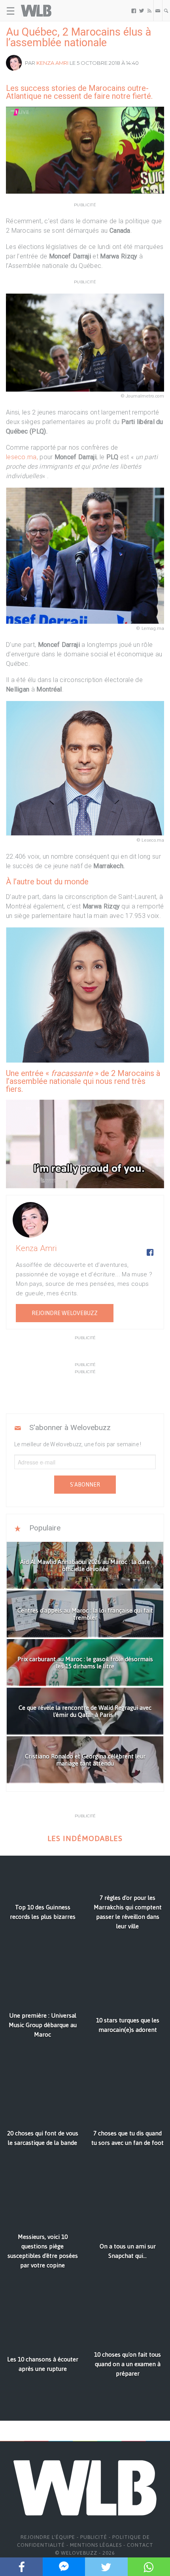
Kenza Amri (52, 63)
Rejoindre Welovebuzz (65, 1313)
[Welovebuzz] (36, 11)
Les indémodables (85, 1838)
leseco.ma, (23, 457)
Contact (140, 2545)
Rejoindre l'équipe (48, 2537)
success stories (48, 88)
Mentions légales (96, 2545)
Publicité (94, 2537)
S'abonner (85, 1485)
